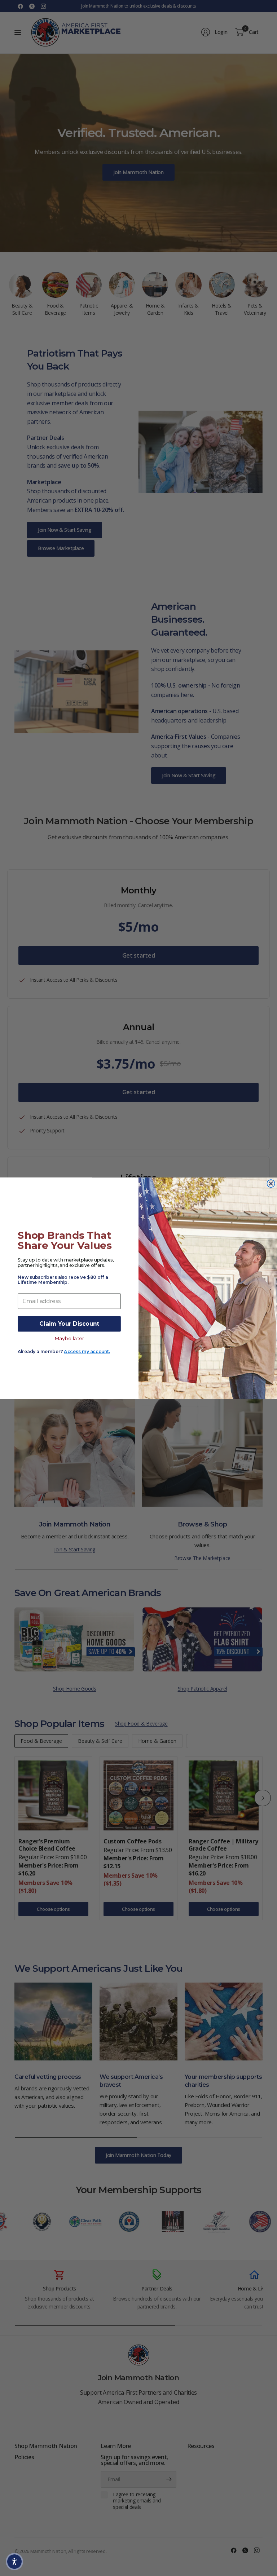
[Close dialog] (271, 1183)
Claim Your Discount (69, 1324)
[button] (14, 2562)
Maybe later (69, 1338)
